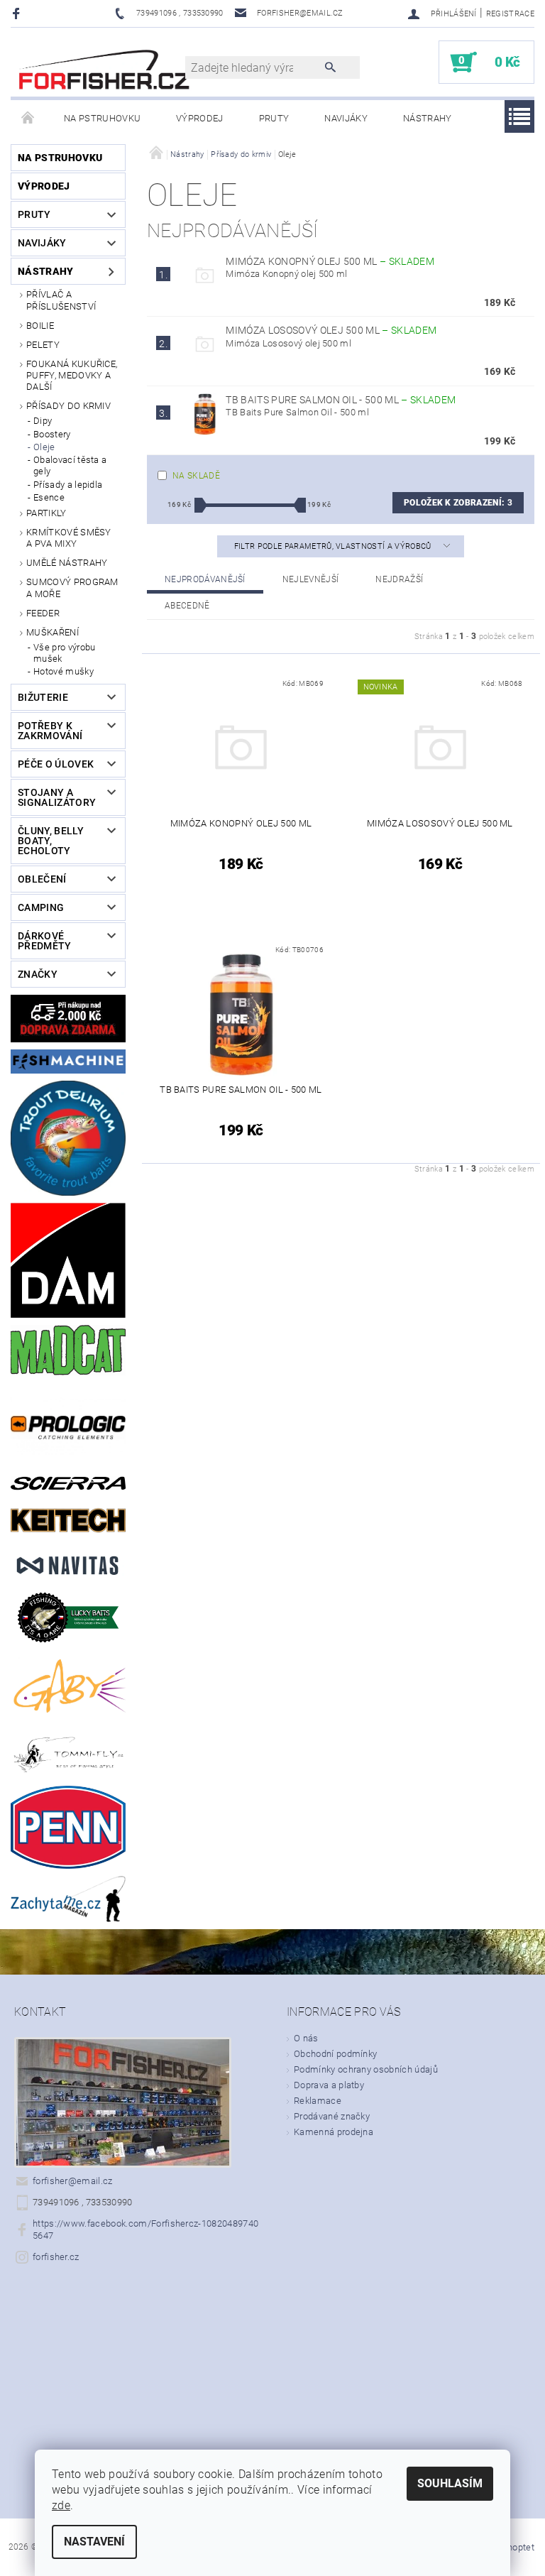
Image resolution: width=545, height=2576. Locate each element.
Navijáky (346, 118)
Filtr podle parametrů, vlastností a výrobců (334, 546)
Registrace (510, 14)
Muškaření (53, 632)
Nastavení (94, 2542)
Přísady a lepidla (68, 485)
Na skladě (196, 476)
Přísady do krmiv (68, 406)
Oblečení (42, 879)
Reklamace (318, 2101)
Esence (49, 497)
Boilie (40, 326)
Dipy (43, 421)
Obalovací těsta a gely (70, 465)
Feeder (43, 613)
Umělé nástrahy (67, 563)
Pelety (43, 345)
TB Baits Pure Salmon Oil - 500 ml (341, 400)
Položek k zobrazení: (458, 503)
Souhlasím (450, 2483)
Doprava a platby (329, 2085)
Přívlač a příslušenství (61, 300)
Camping (41, 907)
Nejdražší (399, 579)
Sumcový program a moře (72, 588)
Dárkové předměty (45, 941)
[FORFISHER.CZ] (105, 69)
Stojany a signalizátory (57, 797)
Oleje (44, 447)
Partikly (46, 513)
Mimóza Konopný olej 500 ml (330, 261)
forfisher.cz (56, 2257)
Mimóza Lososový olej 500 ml (331, 330)
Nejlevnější (311, 579)
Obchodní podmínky (335, 2054)
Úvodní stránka (28, 119)
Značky (38, 974)
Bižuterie (43, 697)
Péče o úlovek (56, 764)
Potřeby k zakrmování (50, 731)
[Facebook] (18, 13)
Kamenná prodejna (334, 2132)
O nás (306, 2038)
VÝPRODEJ (200, 118)
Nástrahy (428, 118)
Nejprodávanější (205, 579)
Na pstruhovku (102, 118)
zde (61, 2505)
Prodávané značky (332, 2116)
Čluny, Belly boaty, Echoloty (51, 841)
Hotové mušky (64, 671)
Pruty (274, 118)
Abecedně (187, 606)
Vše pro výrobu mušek (64, 653)
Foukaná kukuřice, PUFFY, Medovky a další (72, 376)
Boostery (52, 434)
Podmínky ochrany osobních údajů (366, 2069)
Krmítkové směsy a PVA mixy (69, 538)
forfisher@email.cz (73, 2181)
